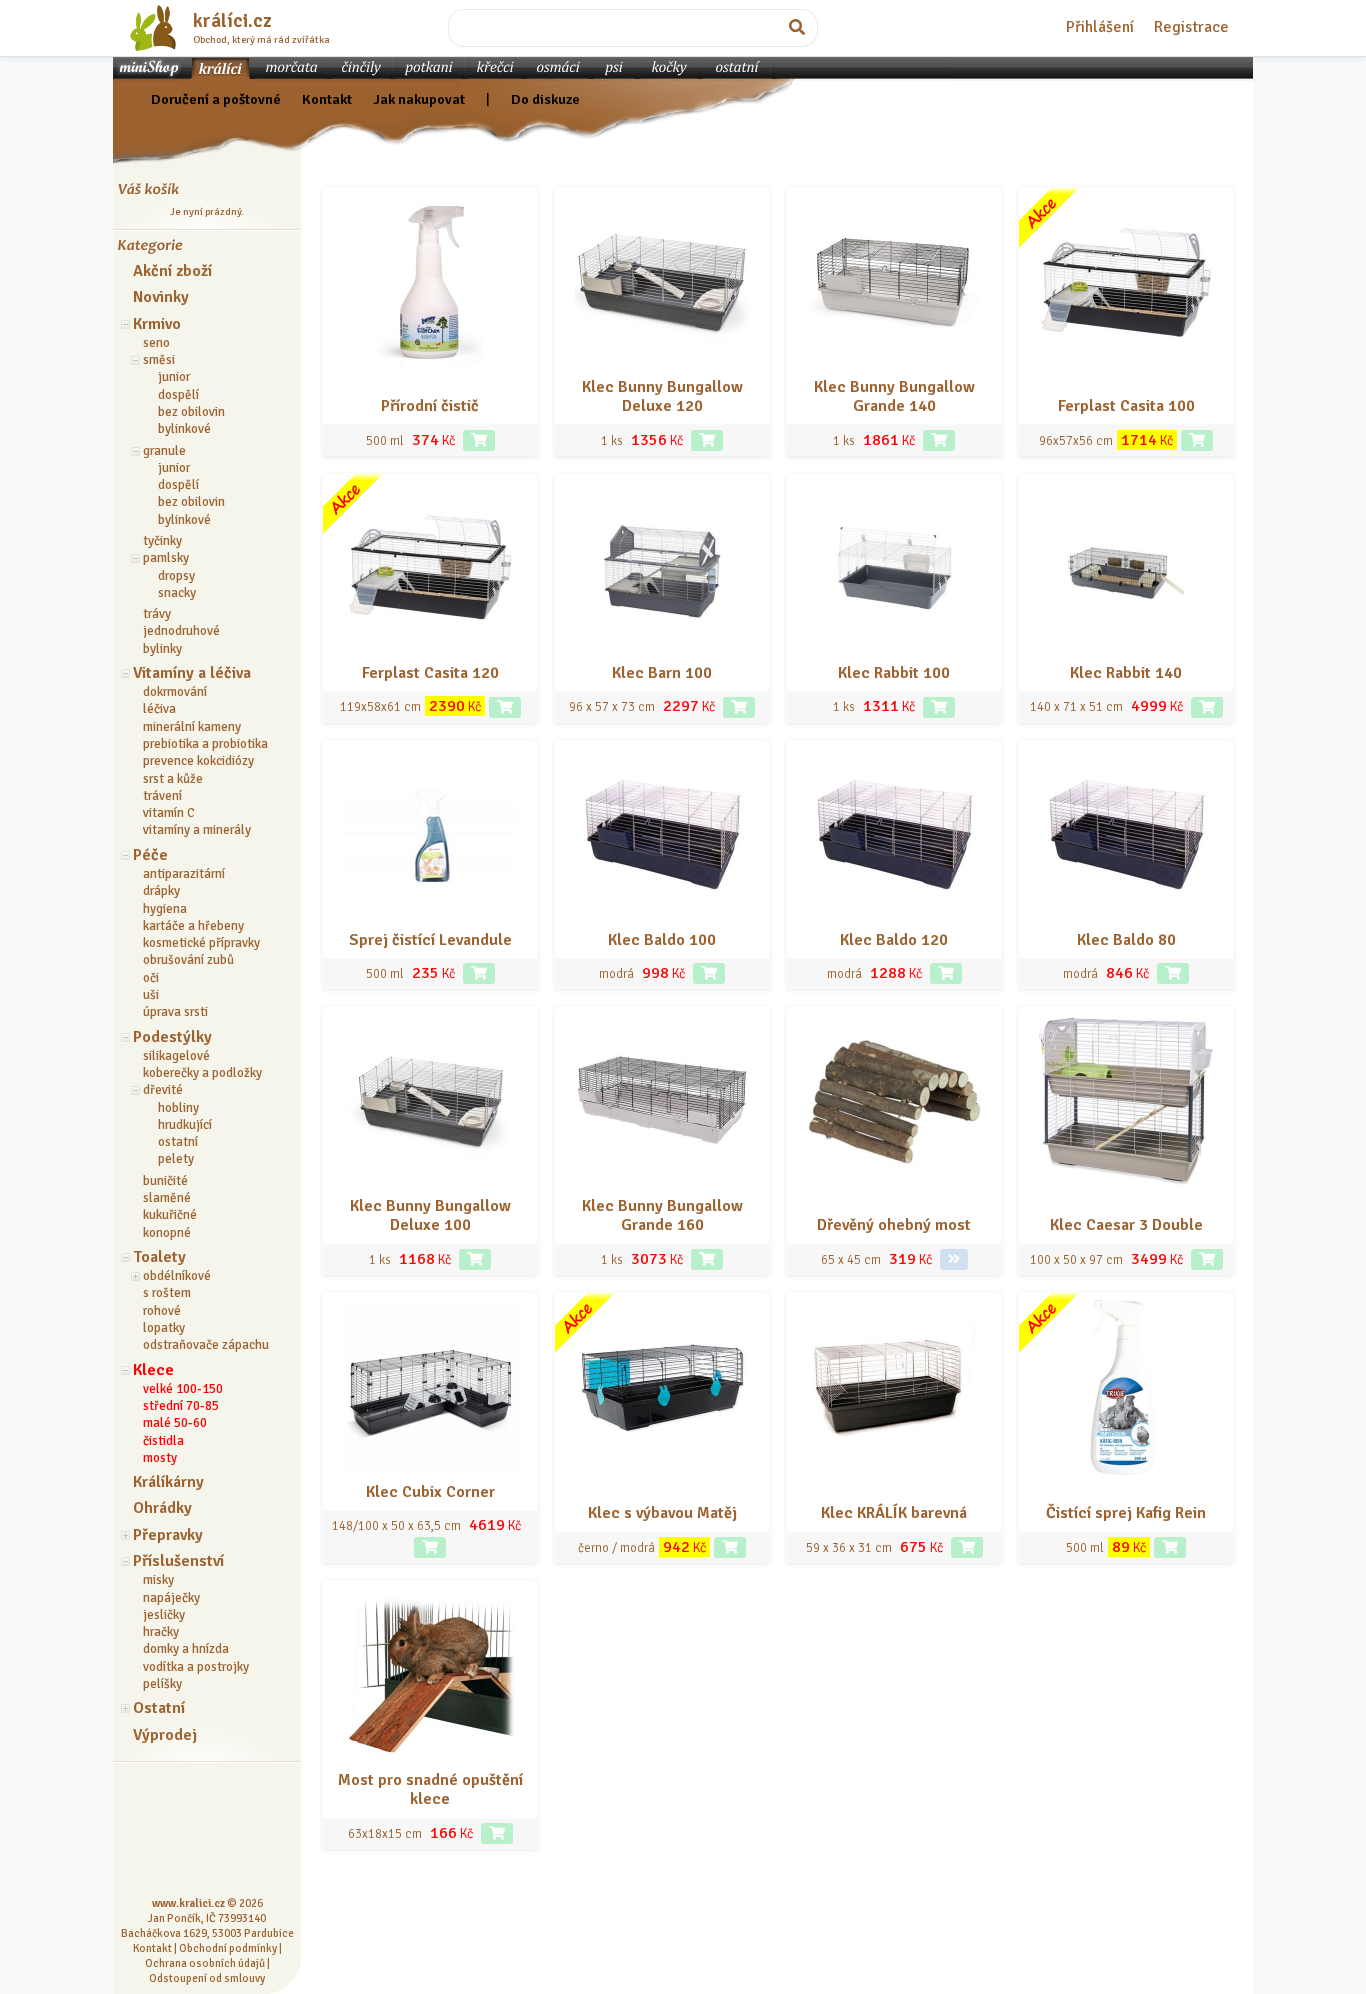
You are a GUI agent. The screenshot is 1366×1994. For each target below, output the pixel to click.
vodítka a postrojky (196, 1667)
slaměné (167, 1198)
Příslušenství (178, 1561)
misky (158, 1580)
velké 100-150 (183, 1389)
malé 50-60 (175, 1423)
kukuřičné (170, 1215)
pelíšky (162, 1684)
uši (151, 995)
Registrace (1191, 27)
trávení (162, 796)
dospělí (178, 395)
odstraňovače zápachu (206, 1345)
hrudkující (185, 1125)
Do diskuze (545, 99)
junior (174, 377)
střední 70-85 (181, 1406)
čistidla (163, 1441)
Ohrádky (162, 1508)
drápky (161, 891)
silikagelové (176, 1056)
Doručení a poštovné (216, 99)
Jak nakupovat (419, 99)
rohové (162, 1311)
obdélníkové (177, 1276)
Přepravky (168, 1535)
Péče (150, 855)
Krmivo (157, 324)
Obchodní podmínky (228, 1948)
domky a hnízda (186, 1649)
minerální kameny (192, 727)
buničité (165, 1181)
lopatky (164, 1328)
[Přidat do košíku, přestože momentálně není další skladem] (1197, 440)
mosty (160, 1458)
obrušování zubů (188, 960)
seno (156, 343)
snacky (177, 593)
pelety (176, 1159)
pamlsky (166, 558)
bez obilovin (191, 412)
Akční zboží (172, 271)
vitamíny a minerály (197, 830)
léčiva (159, 709)
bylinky (162, 649)
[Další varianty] (954, 1259)
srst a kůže (173, 779)
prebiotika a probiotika (205, 744)
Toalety (159, 1257)
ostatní (178, 1142)
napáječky (171, 1598)
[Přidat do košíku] (479, 440)
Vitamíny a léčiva (192, 673)
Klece (153, 1370)
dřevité (163, 1090)
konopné (167, 1233)
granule (164, 451)
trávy (157, 614)
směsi (159, 360)
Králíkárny (168, 1482)
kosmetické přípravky (201, 943)
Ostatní (159, 1708)
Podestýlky (172, 1037)
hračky (161, 1632)
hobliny (178, 1108)
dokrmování (175, 692)
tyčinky (162, 541)
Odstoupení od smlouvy (207, 1978)
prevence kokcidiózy (198, 761)
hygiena (165, 909)
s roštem (167, 1293)
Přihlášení (1100, 27)
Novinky (161, 297)
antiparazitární (184, 874)
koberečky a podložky (202, 1073)
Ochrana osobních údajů (205, 1963)
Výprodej (165, 1735)
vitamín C (169, 813)
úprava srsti (175, 1012)
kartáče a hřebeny (193, 926)
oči (151, 978)
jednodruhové (181, 631)
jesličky (164, 1615)
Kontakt (327, 99)
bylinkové (184, 429)
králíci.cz (232, 21)
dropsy (176, 576)
